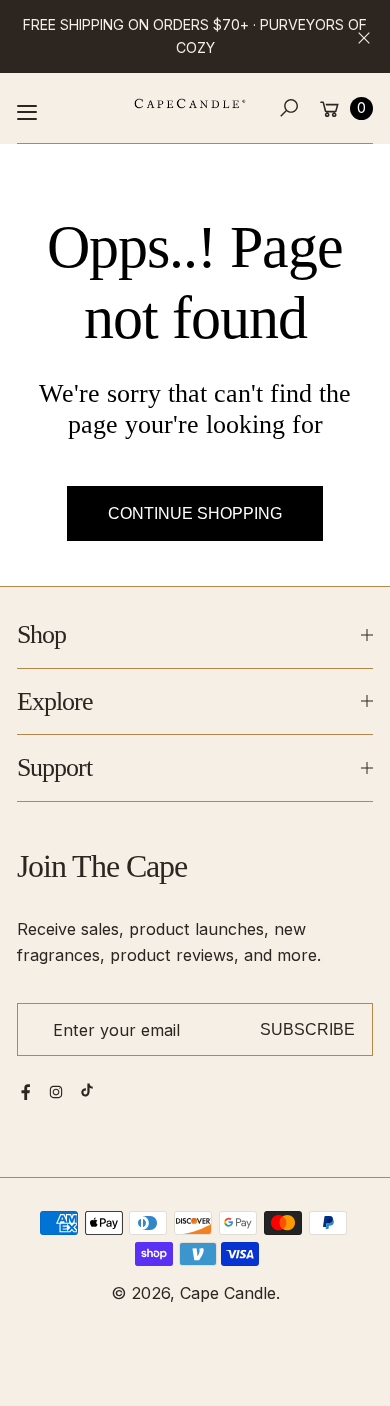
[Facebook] (26, 1092)
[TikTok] (87, 1090)
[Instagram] (56, 1092)
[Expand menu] (27, 112)
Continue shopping (195, 513)
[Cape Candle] (190, 103)
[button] (289, 108)
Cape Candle (228, 1293)
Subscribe (307, 1029)
